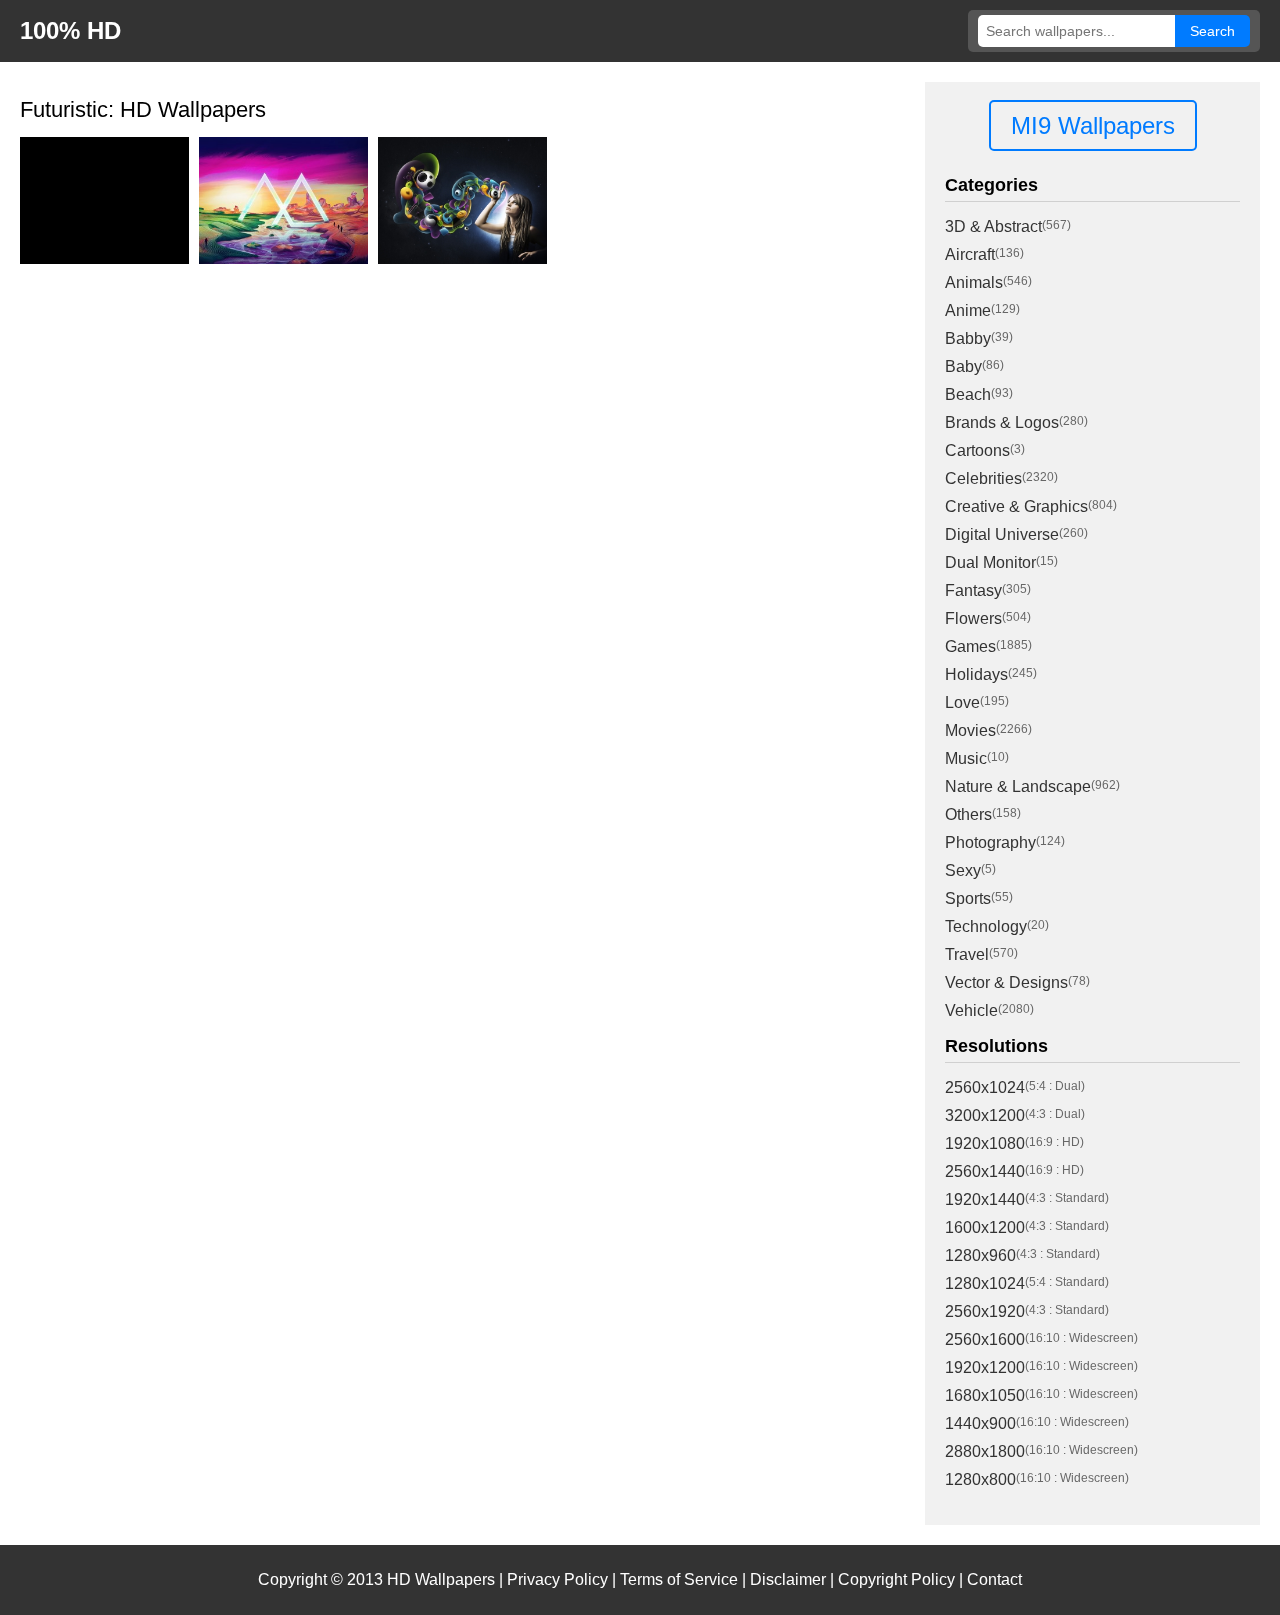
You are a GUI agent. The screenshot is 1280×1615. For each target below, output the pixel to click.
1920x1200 (985, 1367)
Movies (970, 730)
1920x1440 (985, 1199)
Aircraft (970, 254)
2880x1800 (985, 1451)
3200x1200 (985, 1115)
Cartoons (977, 450)
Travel (967, 954)
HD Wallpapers (441, 1579)
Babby (968, 338)
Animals (974, 282)
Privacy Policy (557, 1579)
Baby (963, 366)
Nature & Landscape (1018, 786)
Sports (968, 898)
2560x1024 (985, 1087)
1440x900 (980, 1423)
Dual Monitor (990, 562)
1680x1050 (985, 1395)
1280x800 (980, 1479)
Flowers (973, 618)
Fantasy (973, 590)
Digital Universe (1002, 534)
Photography (990, 842)
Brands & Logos (1002, 422)
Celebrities (983, 478)
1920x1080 (985, 1143)
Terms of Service (679, 1579)
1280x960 (980, 1255)
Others (968, 814)
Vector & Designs (1006, 982)
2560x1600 (985, 1339)
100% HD (70, 30)
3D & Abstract (993, 226)
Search (1212, 31)
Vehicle (971, 1010)
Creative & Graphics (1016, 506)
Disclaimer (788, 1579)
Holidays (976, 674)
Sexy (963, 870)
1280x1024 (985, 1283)
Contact (994, 1579)
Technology (986, 926)
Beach (968, 394)
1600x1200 (985, 1227)
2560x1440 (985, 1171)
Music (966, 758)
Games (970, 646)
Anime (968, 310)
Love (962, 702)
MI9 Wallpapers (1093, 125)
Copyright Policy (896, 1579)
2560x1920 (985, 1311)
